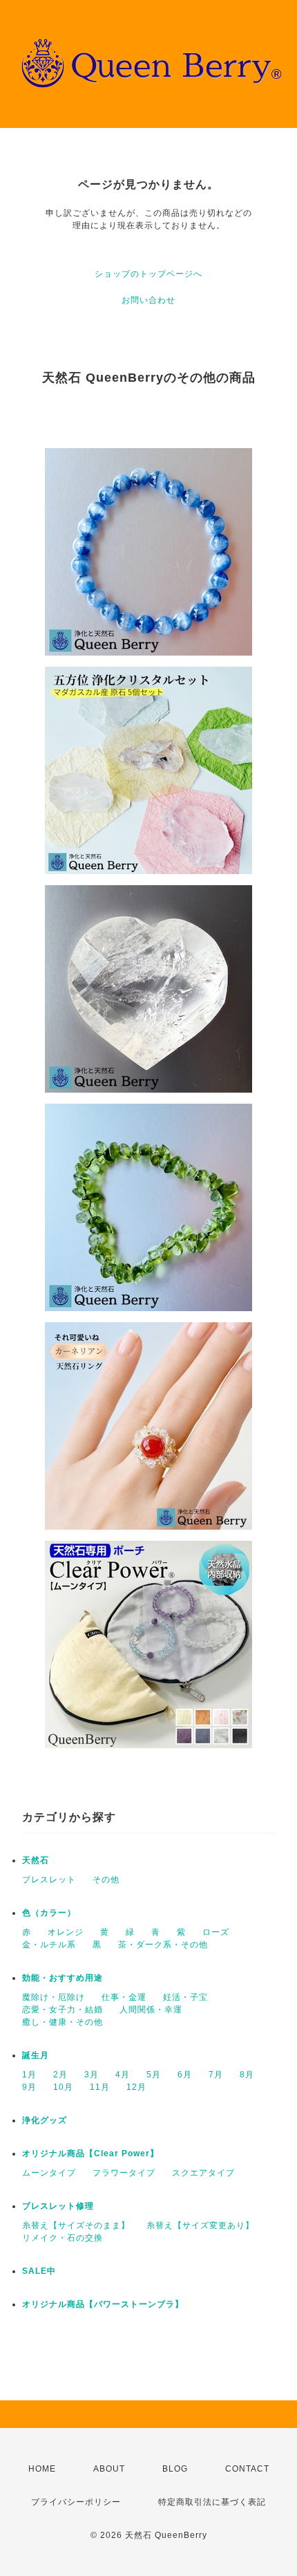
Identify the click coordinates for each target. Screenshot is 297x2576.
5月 (154, 2075)
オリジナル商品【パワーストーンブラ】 (103, 2304)
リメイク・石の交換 (63, 2238)
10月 (63, 2087)
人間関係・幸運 (151, 2010)
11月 (100, 2087)
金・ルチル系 (49, 1945)
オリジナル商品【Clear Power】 (90, 2153)
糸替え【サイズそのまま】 (76, 2225)
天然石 (36, 1860)
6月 (185, 2075)
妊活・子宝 (185, 1997)
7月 (216, 2075)
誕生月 (36, 2055)
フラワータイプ (124, 2173)
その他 (106, 1880)
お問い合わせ (148, 300)
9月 (29, 2087)
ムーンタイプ (49, 2173)
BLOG (175, 2469)
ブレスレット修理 (58, 2206)
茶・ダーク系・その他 (163, 1945)
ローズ (216, 1932)
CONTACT (247, 2469)
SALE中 (39, 2271)
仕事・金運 (124, 1997)
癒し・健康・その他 (63, 2022)
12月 (136, 2087)
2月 (60, 2075)
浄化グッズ (45, 2120)
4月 (123, 2075)
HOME (42, 2469)
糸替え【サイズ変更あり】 (200, 2225)
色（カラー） (49, 1913)
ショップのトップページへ (148, 274)
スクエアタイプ (203, 2173)
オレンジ (66, 1932)
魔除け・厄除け (54, 1997)
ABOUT (109, 2469)
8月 (247, 2075)
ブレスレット (49, 1880)
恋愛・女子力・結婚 (63, 2010)
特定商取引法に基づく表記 (212, 2502)
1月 (29, 2075)
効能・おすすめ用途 (63, 1978)
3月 (92, 2075)
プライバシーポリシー (76, 2502)
